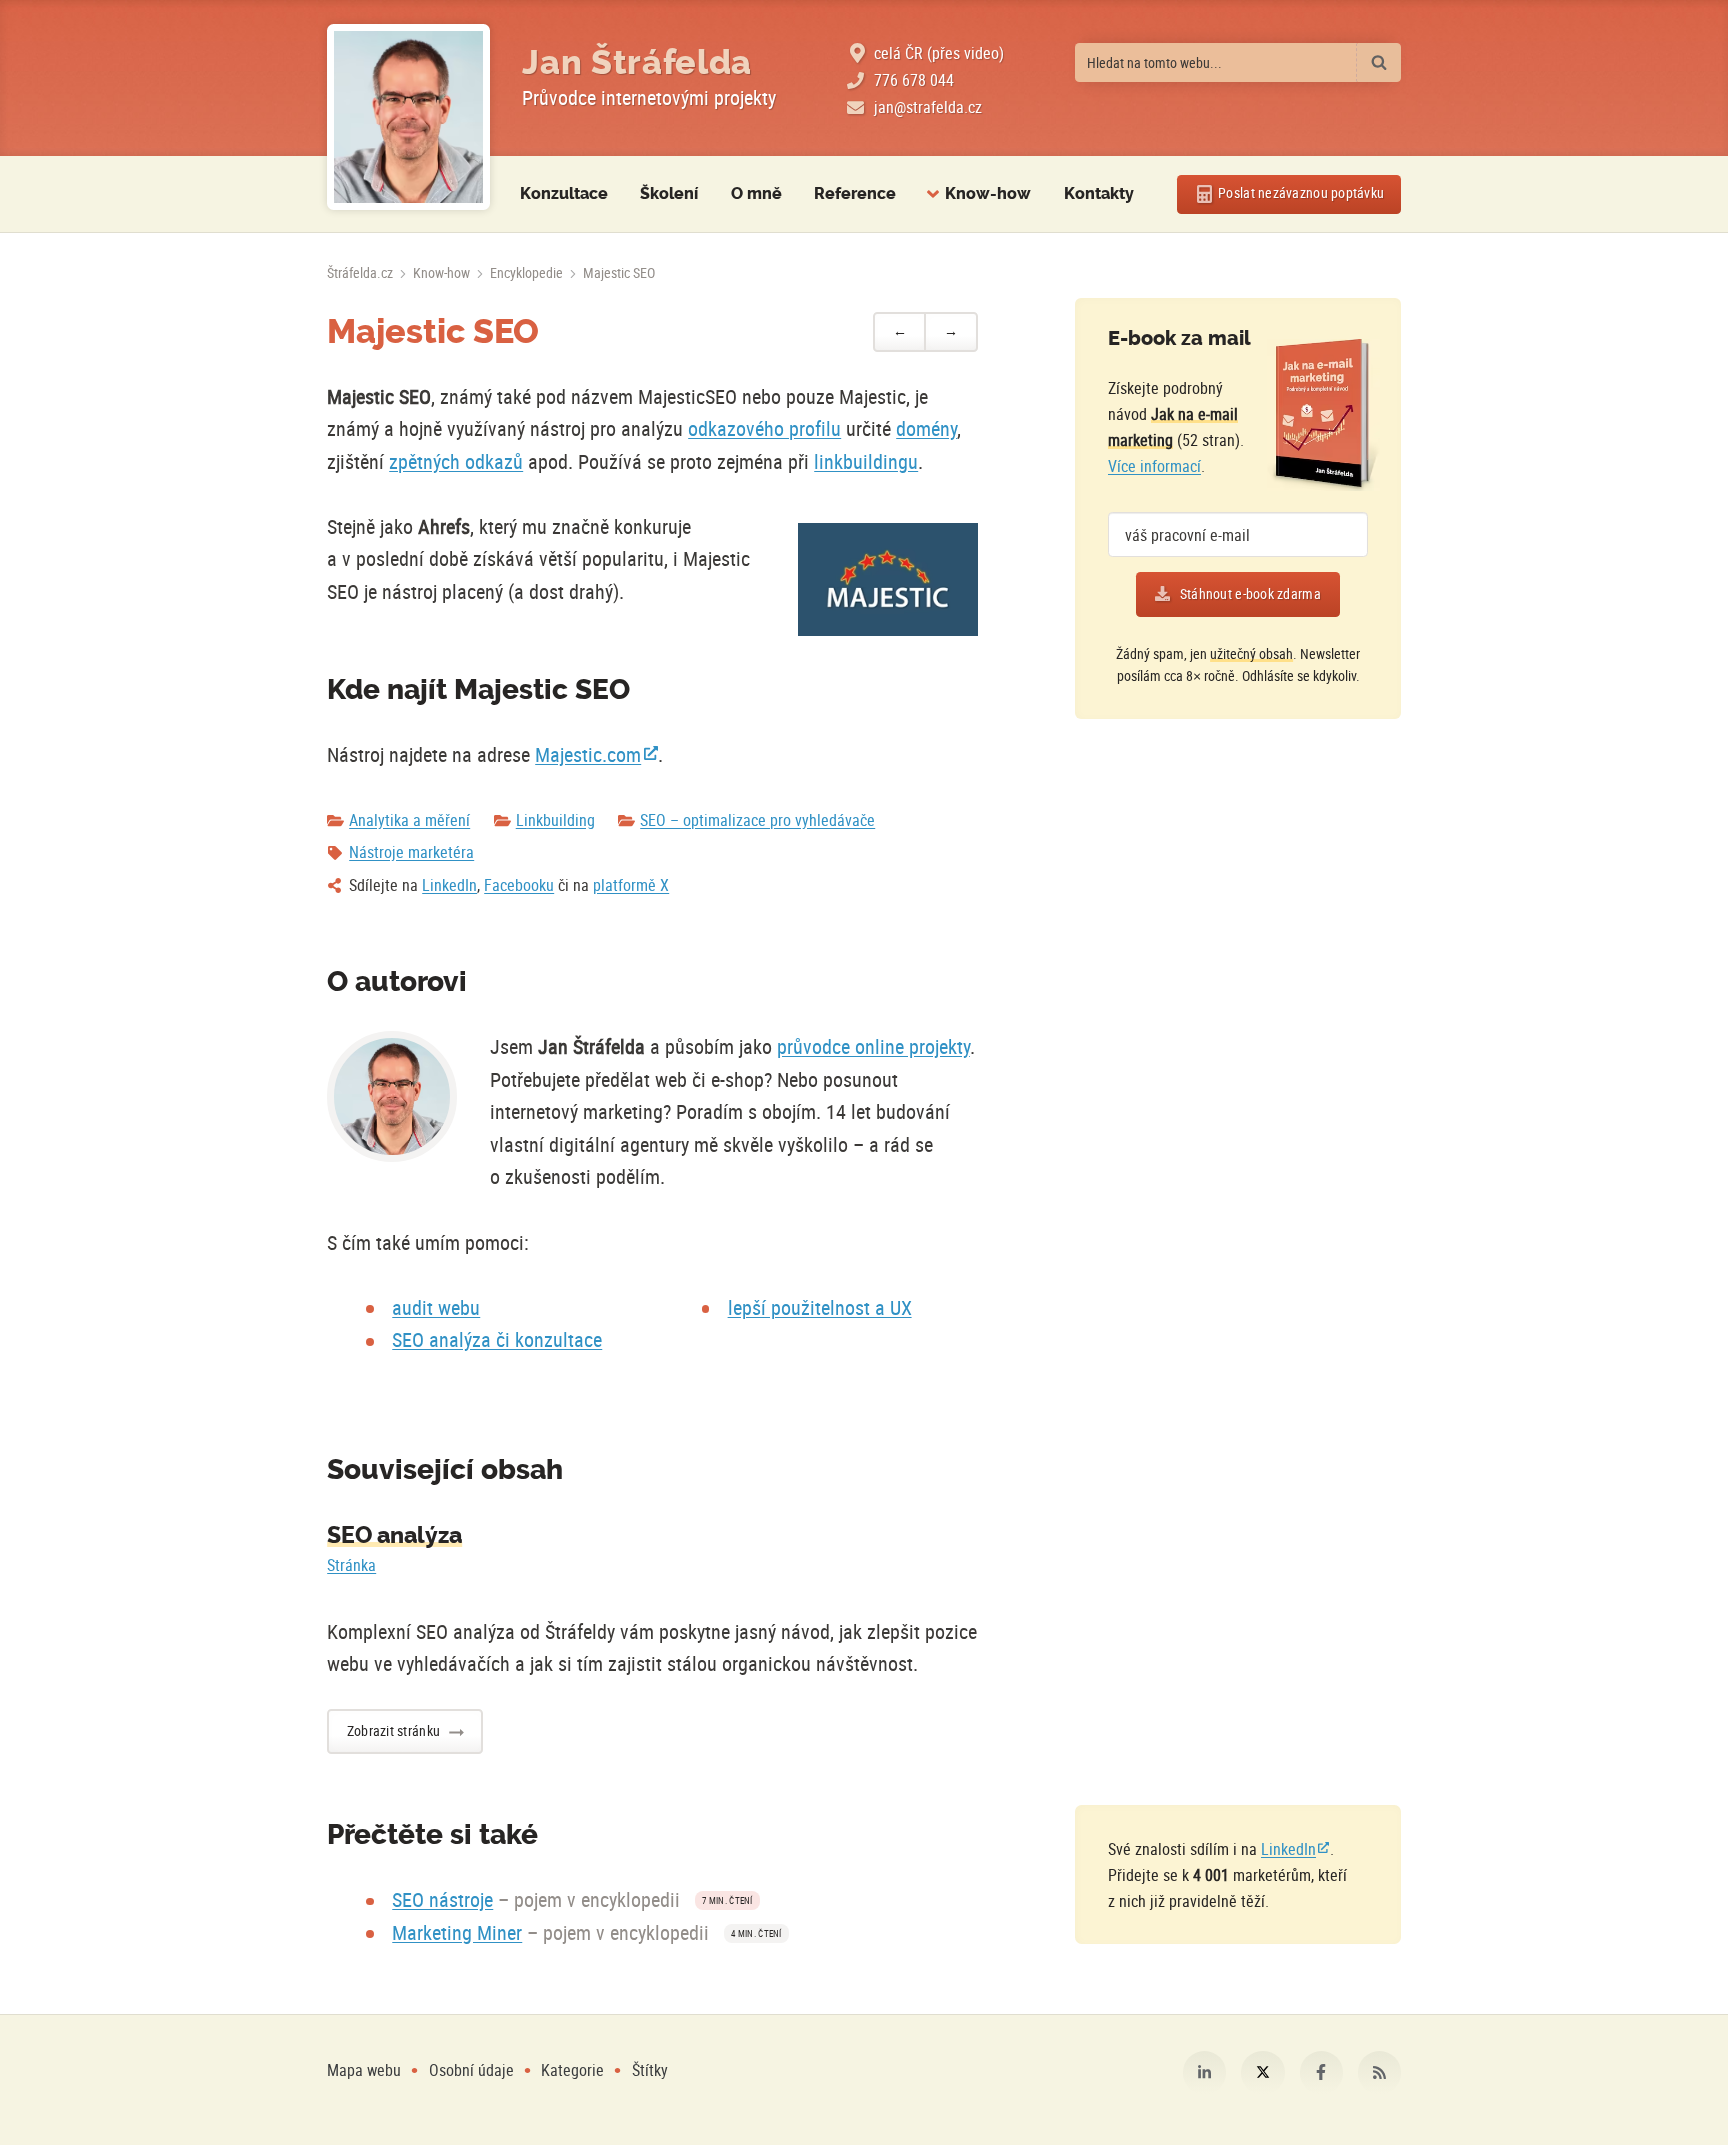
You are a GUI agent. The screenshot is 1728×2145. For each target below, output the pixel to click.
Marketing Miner (457, 1932)
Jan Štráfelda (637, 62)
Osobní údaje (471, 2070)
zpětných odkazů (456, 461)
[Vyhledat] (1378, 62)
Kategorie (574, 2070)
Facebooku (519, 885)
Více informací (1154, 466)
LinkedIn (449, 885)
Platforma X (1262, 2072)
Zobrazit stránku (393, 1731)
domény (926, 428)
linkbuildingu (866, 461)
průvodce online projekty (873, 1046)
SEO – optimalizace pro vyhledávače (757, 820)
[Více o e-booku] (1323, 415)
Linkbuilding (555, 820)
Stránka (351, 1565)
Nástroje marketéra (411, 852)
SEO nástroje (442, 1899)
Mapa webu (364, 2070)
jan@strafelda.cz (928, 107)
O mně (756, 193)
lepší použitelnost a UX (820, 1307)
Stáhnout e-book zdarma (1250, 594)
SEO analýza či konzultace (497, 1339)
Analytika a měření (409, 820)
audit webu (436, 1307)
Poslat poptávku (1301, 193)
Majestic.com (588, 754)
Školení (669, 193)
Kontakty (1099, 193)
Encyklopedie (526, 273)
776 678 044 (914, 80)
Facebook (1321, 2072)
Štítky (650, 2070)
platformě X (631, 885)
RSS (1379, 2072)
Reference (855, 193)
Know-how (441, 273)
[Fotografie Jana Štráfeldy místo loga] (408, 117)
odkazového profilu (764, 428)
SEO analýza (394, 1535)
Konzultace (564, 193)
